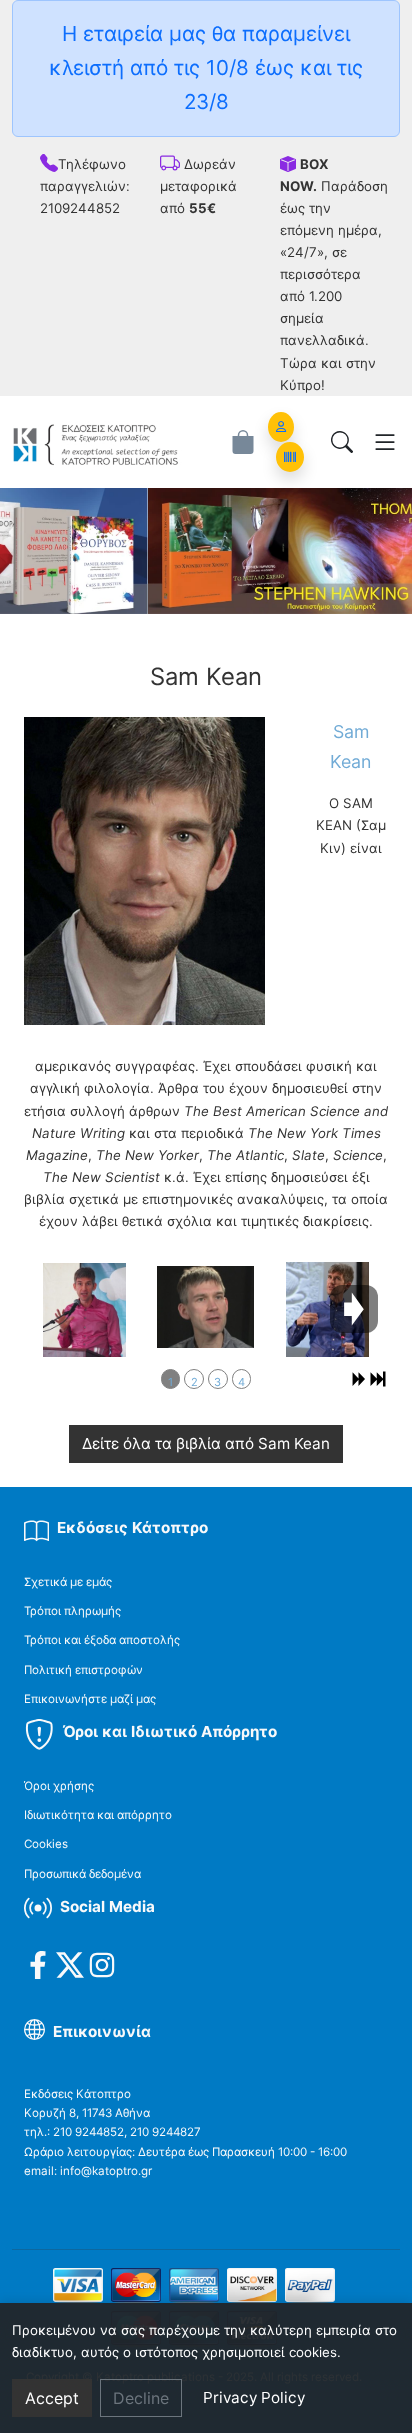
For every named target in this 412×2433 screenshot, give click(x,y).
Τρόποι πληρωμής (72, 1611)
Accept (52, 2398)
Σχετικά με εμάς (68, 1582)
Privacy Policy (254, 2397)
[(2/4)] (205, 1307)
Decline (141, 2398)
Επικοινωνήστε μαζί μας (90, 1699)
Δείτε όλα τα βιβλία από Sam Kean (206, 1443)
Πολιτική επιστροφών (83, 1670)
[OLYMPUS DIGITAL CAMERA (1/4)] (84, 1310)
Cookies (46, 1844)
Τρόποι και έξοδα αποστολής (102, 1640)
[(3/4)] (328, 1310)
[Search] (342, 442)
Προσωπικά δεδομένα (82, 1874)
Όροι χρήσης (59, 1786)
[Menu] (385, 442)
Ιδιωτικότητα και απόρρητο (98, 1815)
